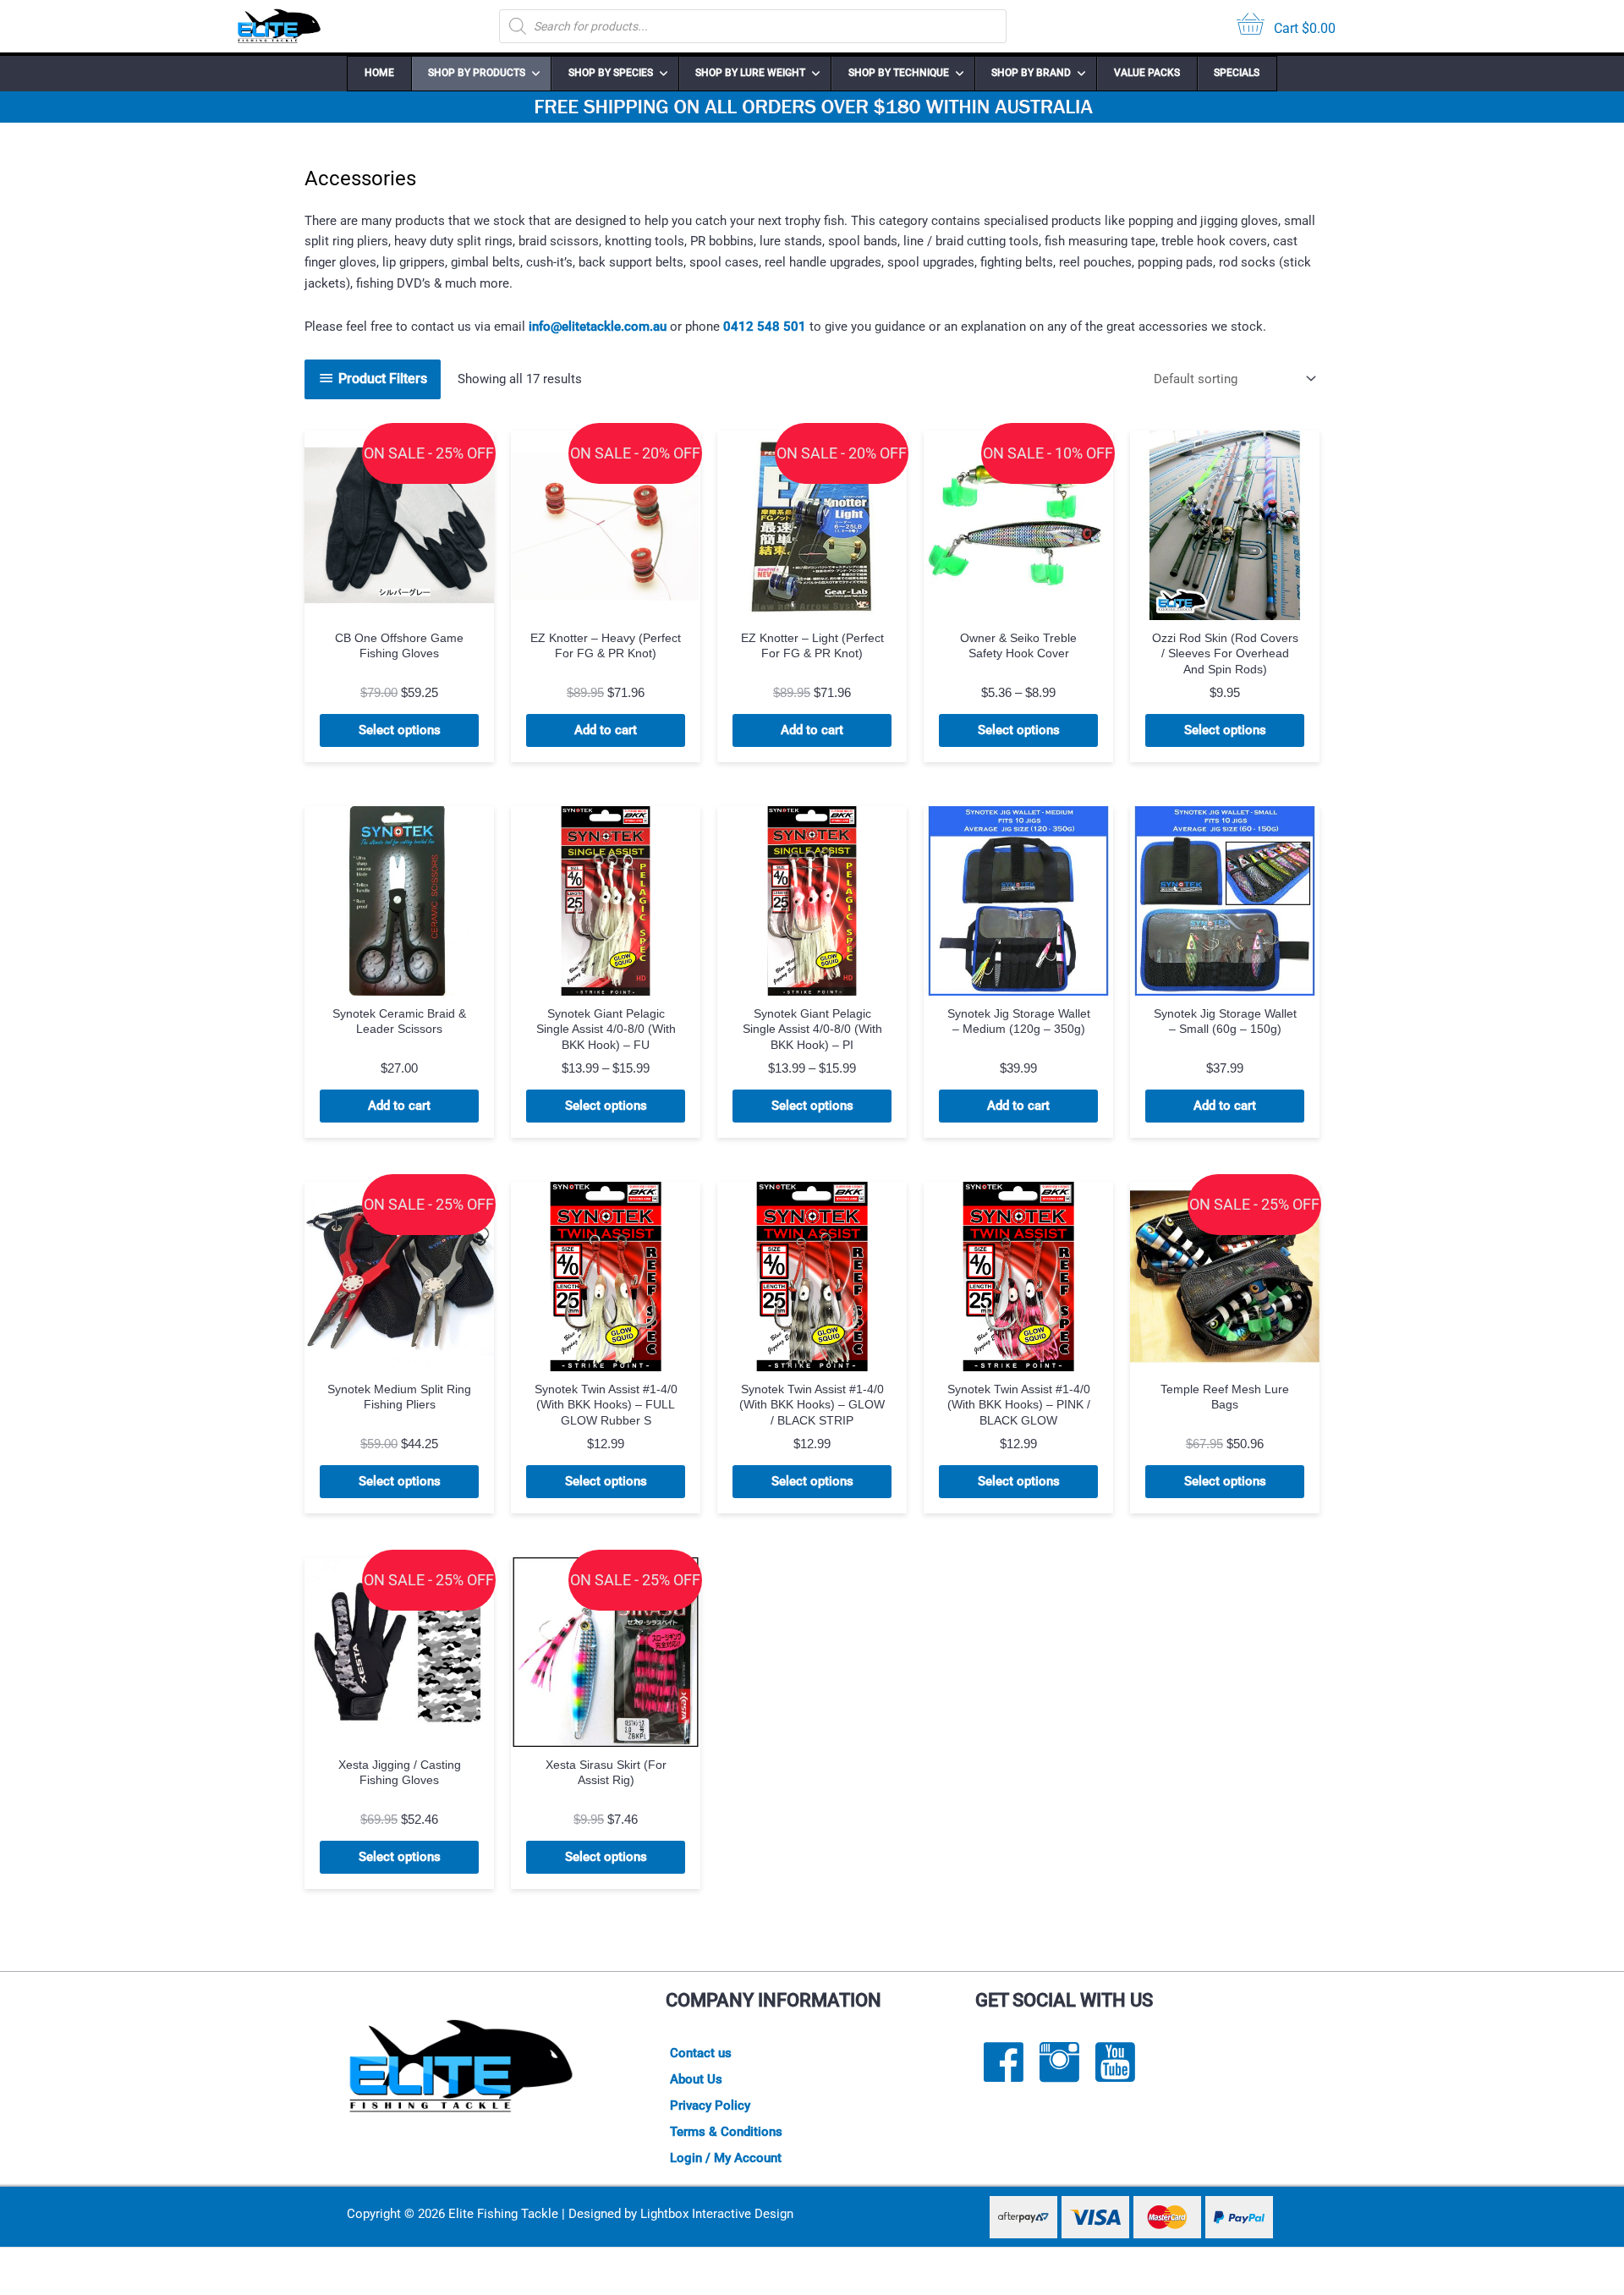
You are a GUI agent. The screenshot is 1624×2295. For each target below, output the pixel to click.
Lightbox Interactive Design (717, 2214)
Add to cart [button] (606, 730)
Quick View (400, 605)
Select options (400, 730)
